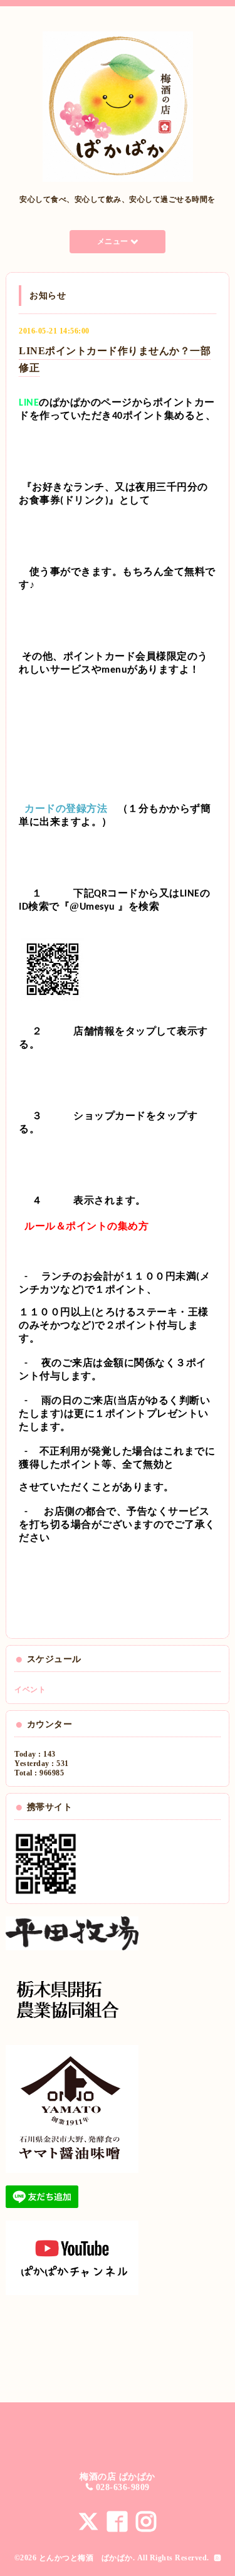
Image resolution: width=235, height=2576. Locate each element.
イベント (30, 1690)
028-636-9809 (123, 2487)
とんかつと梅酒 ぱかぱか (86, 2558)
